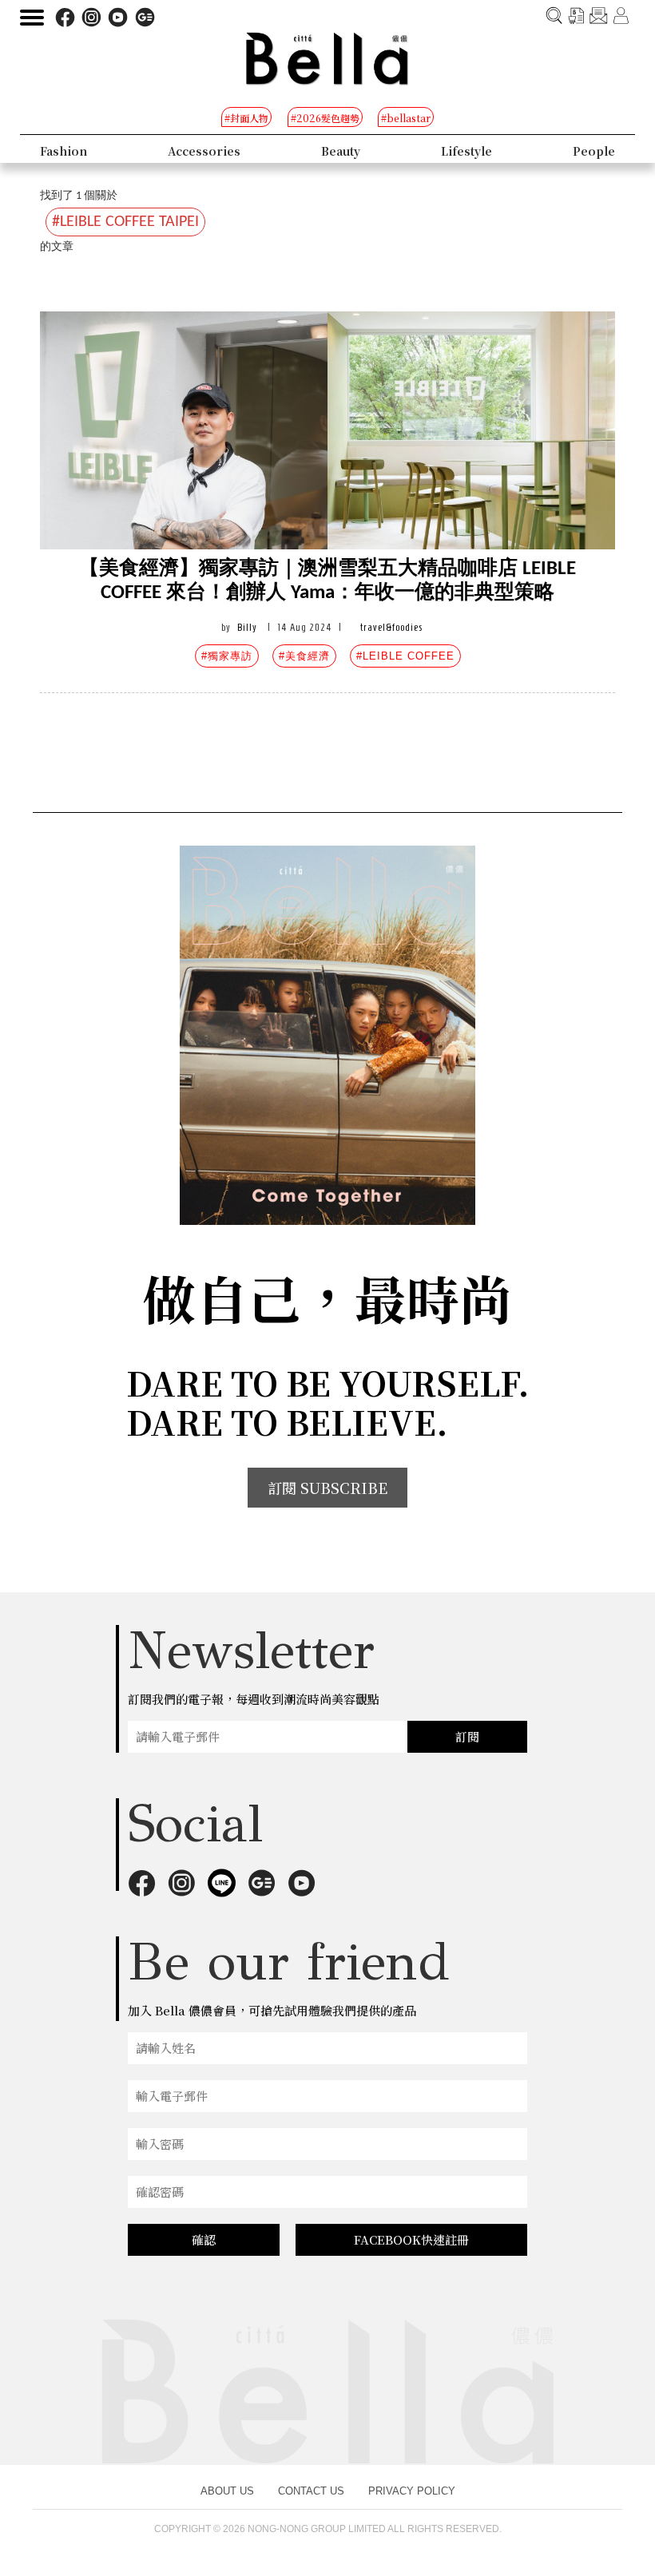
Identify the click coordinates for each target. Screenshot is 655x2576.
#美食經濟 (304, 656)
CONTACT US (311, 2491)
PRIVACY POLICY (412, 2491)
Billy (247, 627)
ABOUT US (227, 2491)
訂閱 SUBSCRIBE (327, 1488)
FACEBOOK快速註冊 (411, 2239)
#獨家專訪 (227, 656)
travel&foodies (391, 627)
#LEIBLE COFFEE (405, 656)
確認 (204, 2239)
